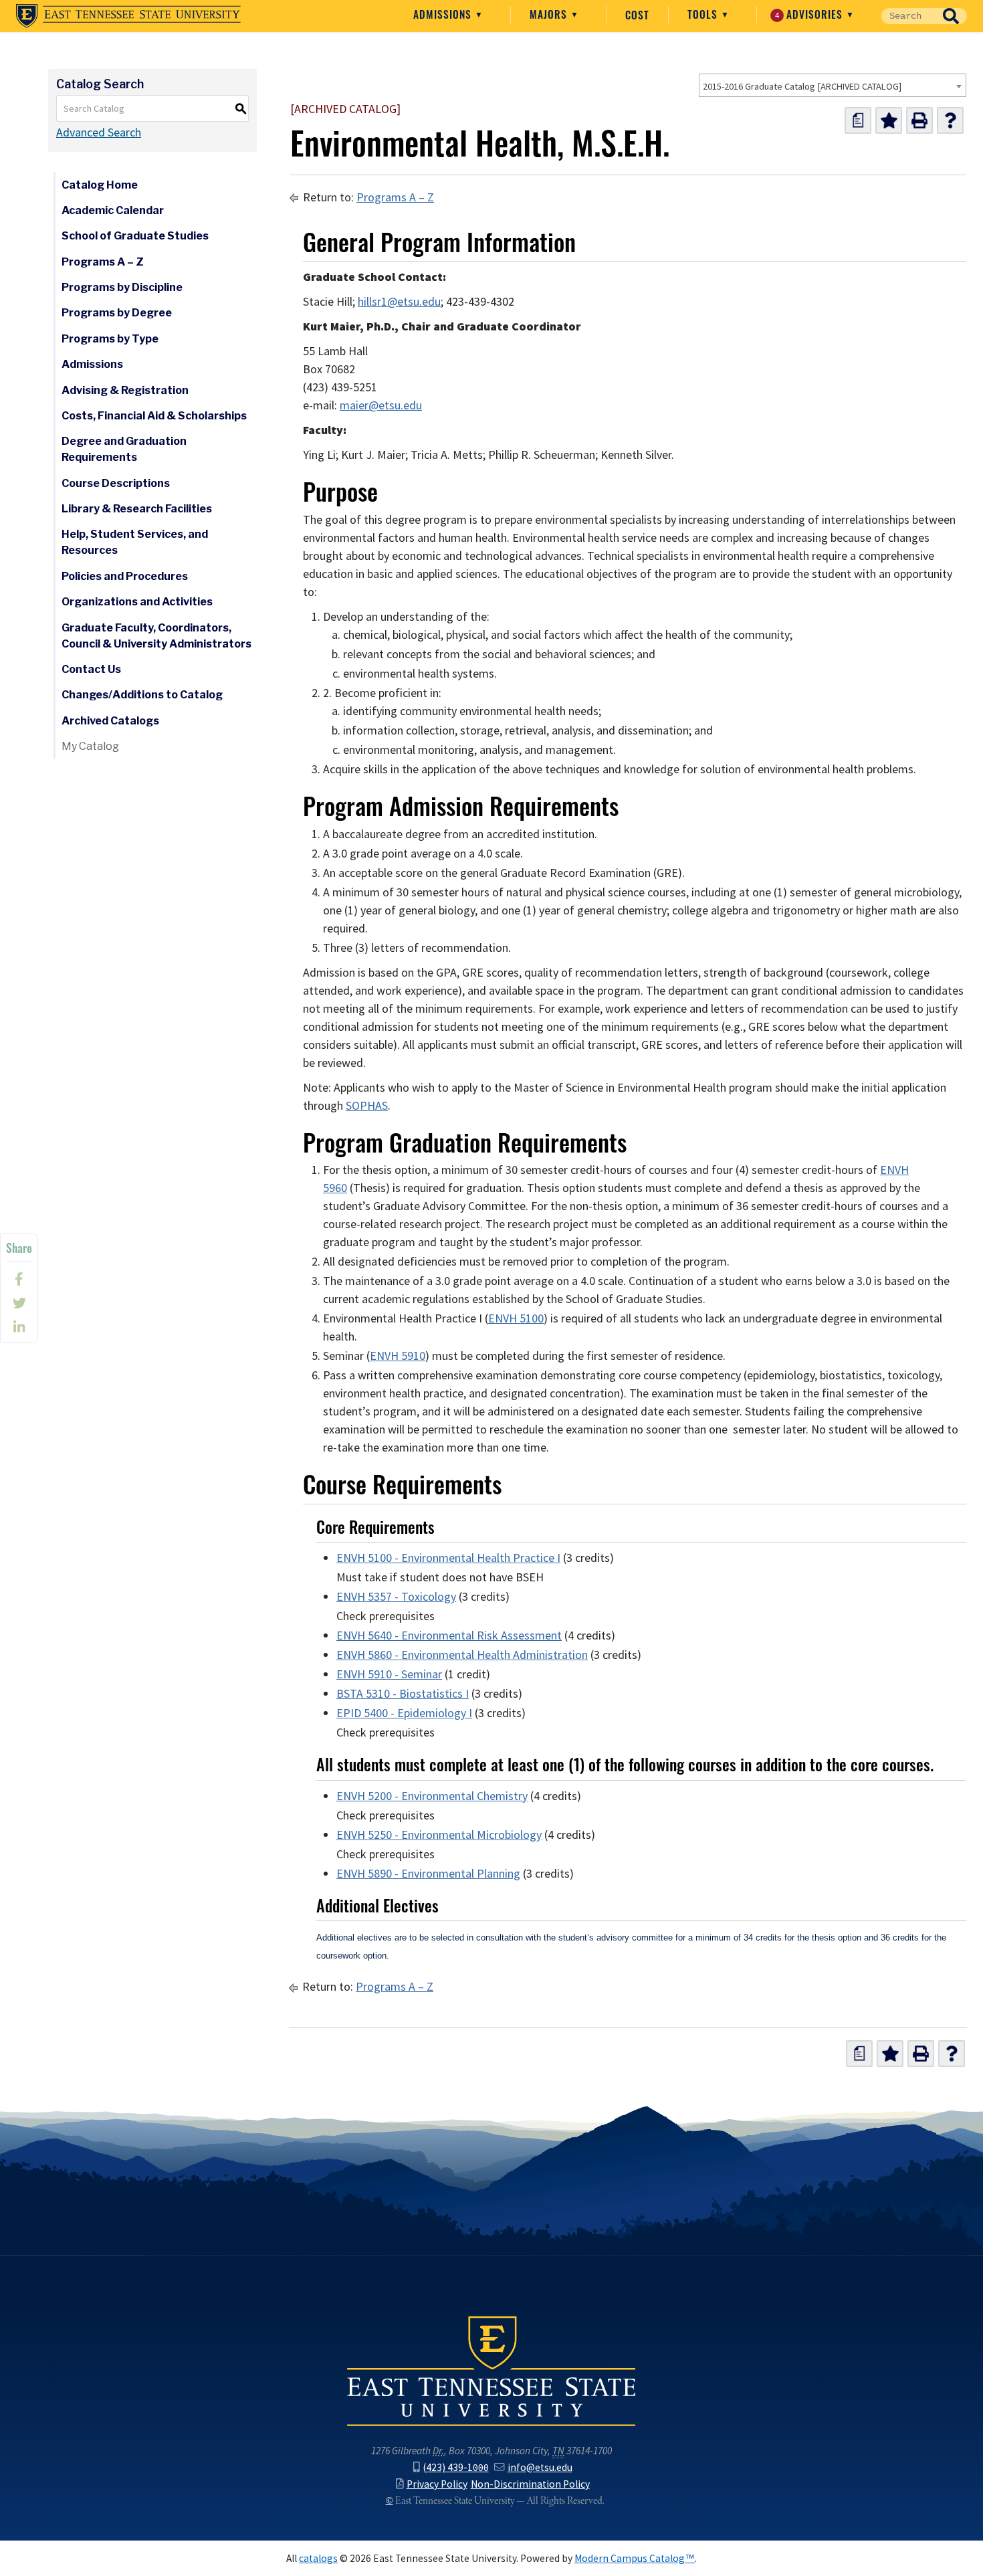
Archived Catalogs (110, 721)
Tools (704, 14)
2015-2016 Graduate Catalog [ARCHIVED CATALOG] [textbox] (802, 86)
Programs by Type (110, 339)
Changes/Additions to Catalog (142, 695)
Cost (637, 15)
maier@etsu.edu (381, 405)
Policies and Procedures (125, 576)
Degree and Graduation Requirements (124, 449)
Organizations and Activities (137, 602)
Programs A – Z (103, 262)
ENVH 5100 (516, 1318)
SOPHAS (367, 1106)
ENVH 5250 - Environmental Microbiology (439, 1835)
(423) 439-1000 (455, 2467)
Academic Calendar (113, 210)
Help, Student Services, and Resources (135, 542)
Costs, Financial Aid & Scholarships (154, 416)
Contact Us (91, 669)
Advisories (811, 14)
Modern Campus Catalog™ (635, 2558)
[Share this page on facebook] (19, 1279)
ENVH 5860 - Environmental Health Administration (462, 1655)
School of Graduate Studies (135, 236)
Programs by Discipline (122, 287)
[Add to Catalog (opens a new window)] (889, 120)
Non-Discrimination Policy (530, 2484)
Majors (550, 14)
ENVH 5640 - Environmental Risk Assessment (449, 1636)
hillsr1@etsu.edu (399, 302)
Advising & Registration (125, 390)
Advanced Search (99, 132)
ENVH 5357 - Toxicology (396, 1597)
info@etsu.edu (540, 2467)
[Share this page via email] (19, 1327)
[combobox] (833, 85)
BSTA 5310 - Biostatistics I (403, 1694)
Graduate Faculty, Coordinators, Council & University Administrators (156, 636)
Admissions (444, 14)
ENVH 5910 (398, 1356)
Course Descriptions (116, 483)
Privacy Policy (437, 2484)
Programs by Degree (117, 313)
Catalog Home (100, 185)
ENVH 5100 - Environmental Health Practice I (448, 1558)
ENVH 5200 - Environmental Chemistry (432, 1796)
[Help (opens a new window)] (950, 120)
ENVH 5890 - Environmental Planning (428, 1874)
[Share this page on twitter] (19, 1303)
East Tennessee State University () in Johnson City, (491, 2370)
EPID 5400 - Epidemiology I (404, 1713)
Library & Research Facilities (137, 509)
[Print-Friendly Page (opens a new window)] (919, 120)
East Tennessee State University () (128, 16)
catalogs (318, 2558)
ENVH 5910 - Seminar (389, 1674)
